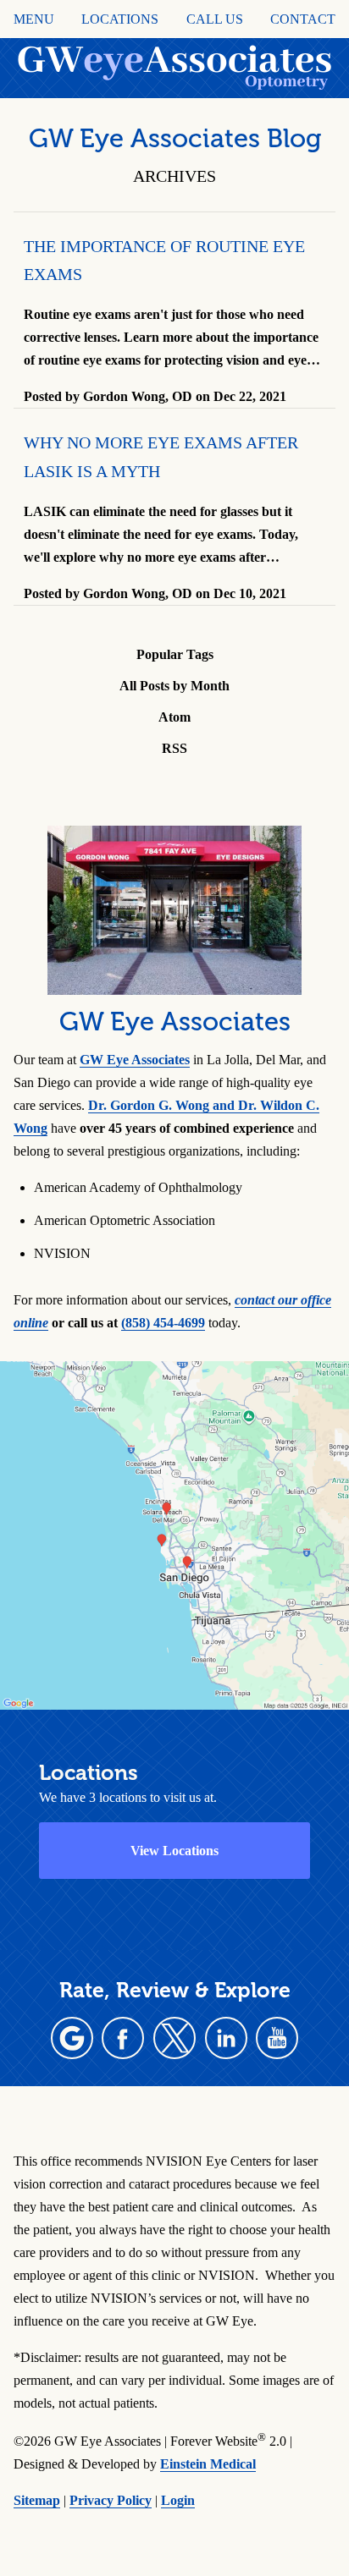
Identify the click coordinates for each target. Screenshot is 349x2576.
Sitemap (37, 2500)
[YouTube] (277, 2038)
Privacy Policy (111, 2500)
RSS (174, 748)
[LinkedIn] (226, 2038)
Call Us (215, 19)
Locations (120, 19)
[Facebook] (123, 2038)
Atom (174, 717)
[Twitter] (174, 2038)
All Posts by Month (174, 686)
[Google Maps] (72, 2038)
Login (178, 2500)
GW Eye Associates (135, 1060)
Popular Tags (175, 654)
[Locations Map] (174, 1533)
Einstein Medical (208, 2464)
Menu (34, 19)
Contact (303, 19)
